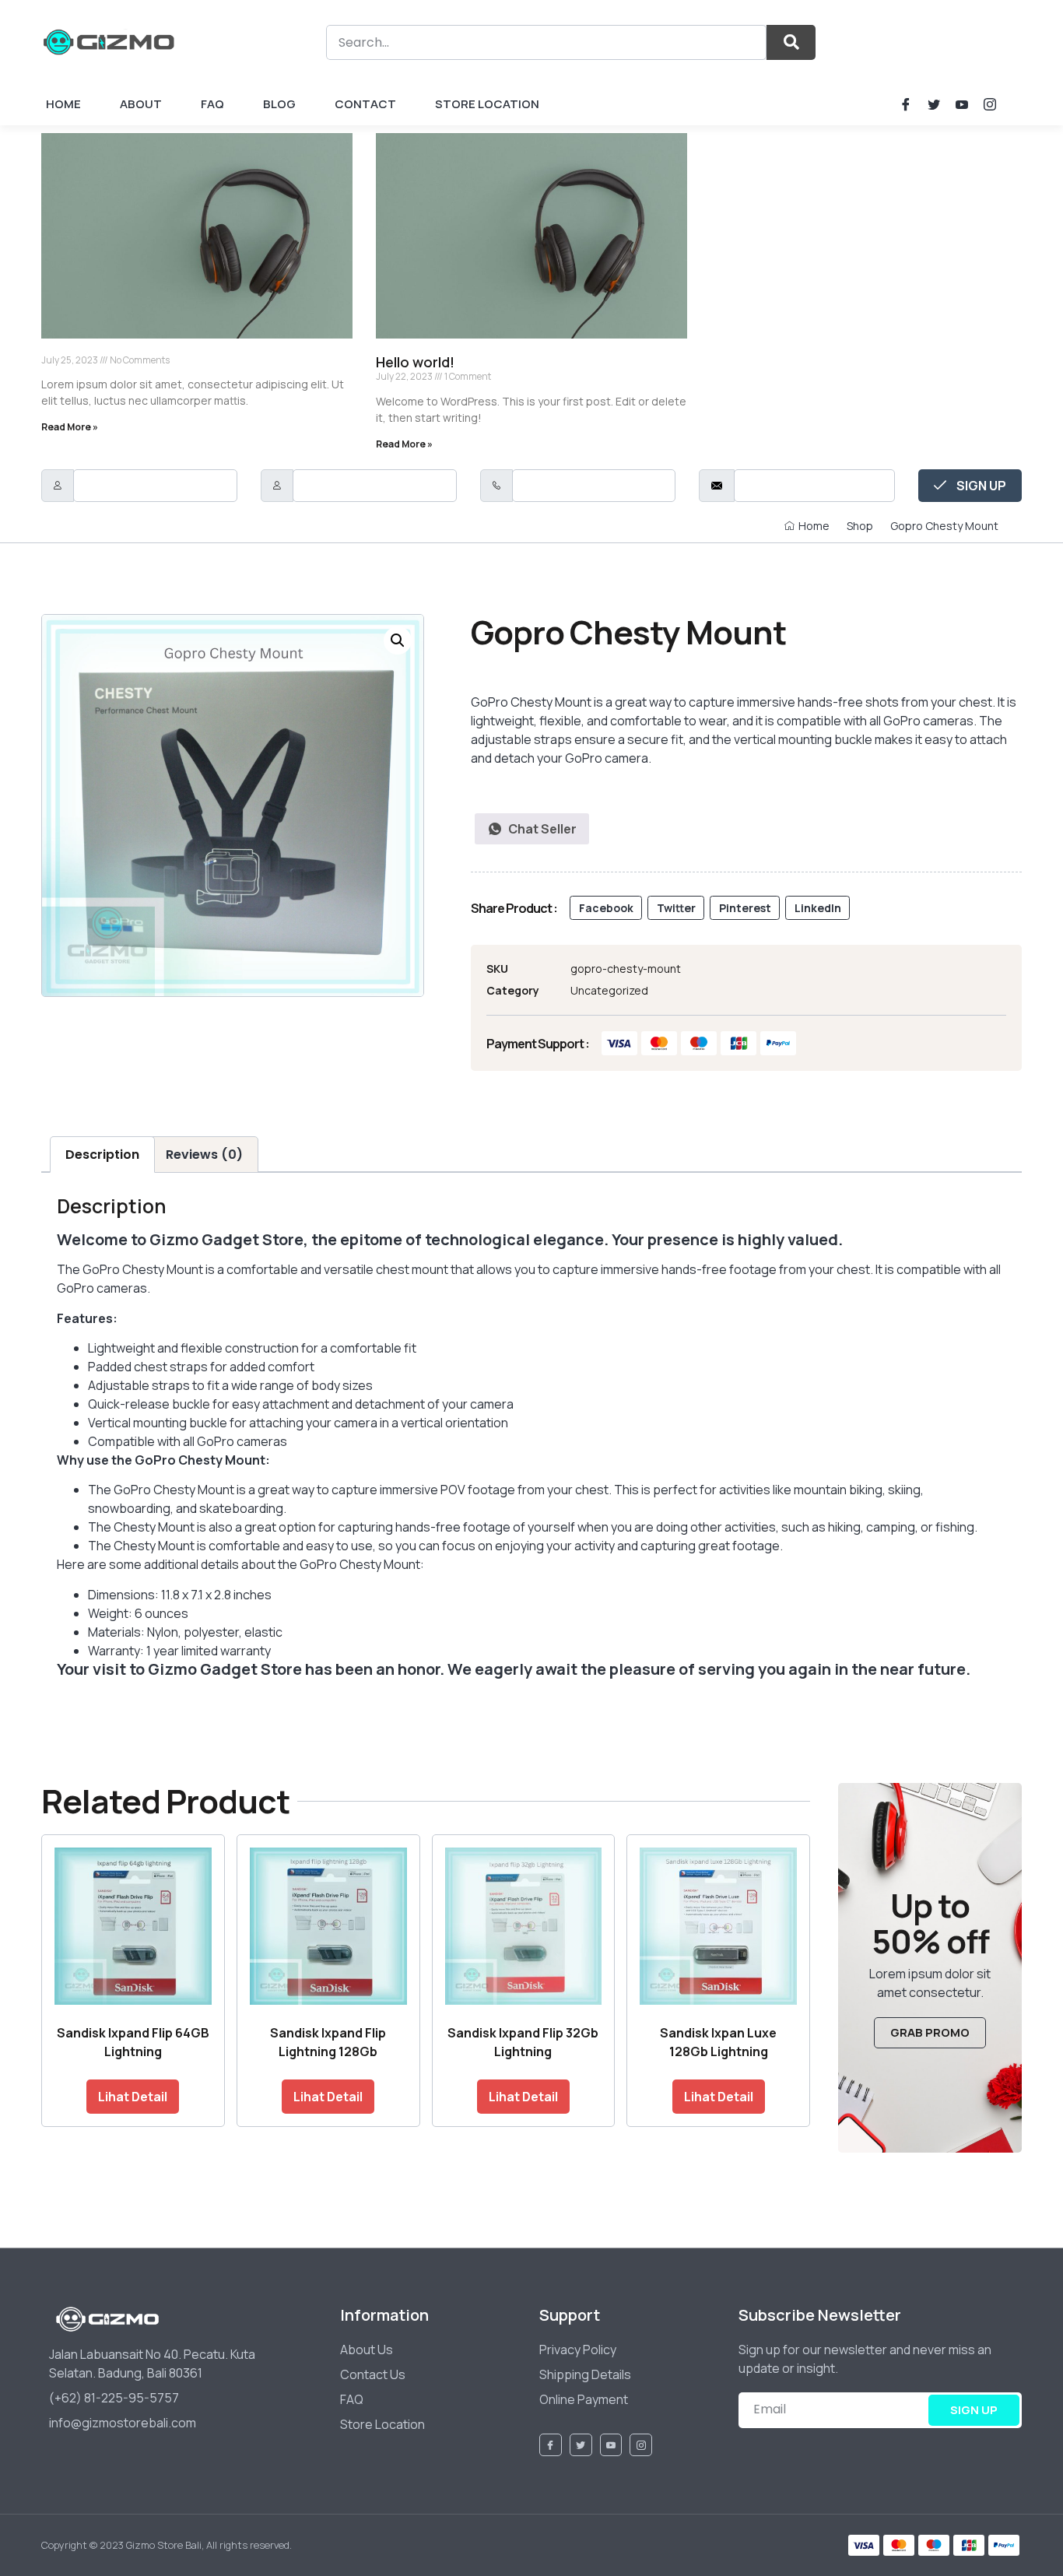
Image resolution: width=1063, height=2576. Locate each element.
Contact (365, 104)
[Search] (791, 42)
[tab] (102, 1155)
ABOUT (141, 104)
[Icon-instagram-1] (990, 104)
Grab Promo (930, 2032)
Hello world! (415, 362)
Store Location (487, 104)
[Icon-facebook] (906, 104)
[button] (606, 908)
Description (102, 1155)
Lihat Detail (133, 2097)
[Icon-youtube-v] (962, 104)
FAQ (212, 104)
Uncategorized (609, 990)
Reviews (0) (204, 1155)
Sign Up (980, 486)
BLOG (279, 104)
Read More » (70, 427)
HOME (63, 104)
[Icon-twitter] (934, 104)
